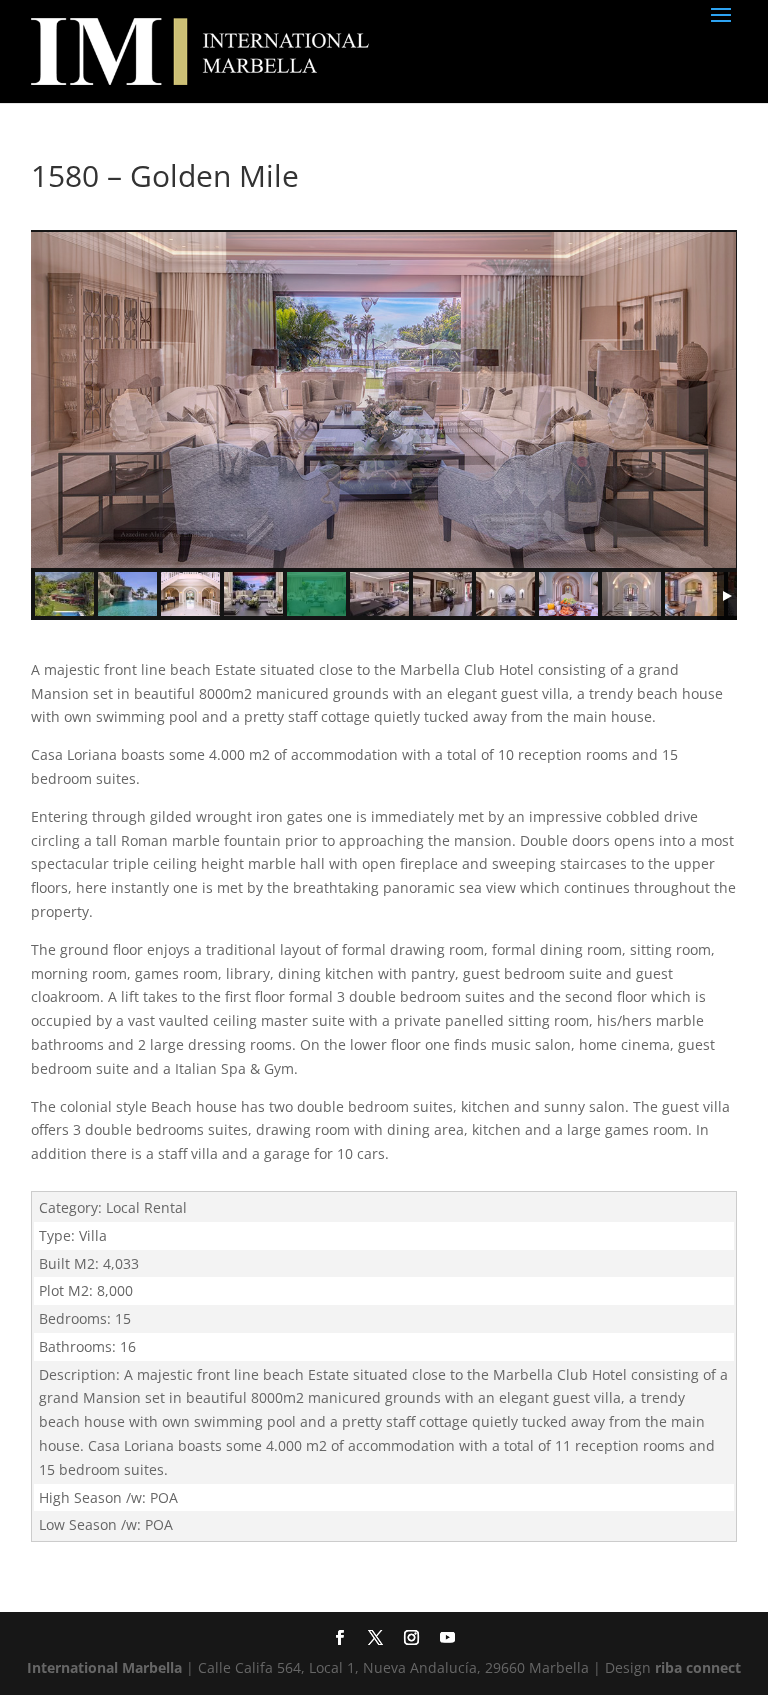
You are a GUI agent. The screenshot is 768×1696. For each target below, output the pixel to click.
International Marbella (104, 1667)
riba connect (698, 1667)
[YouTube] (446, 1639)
